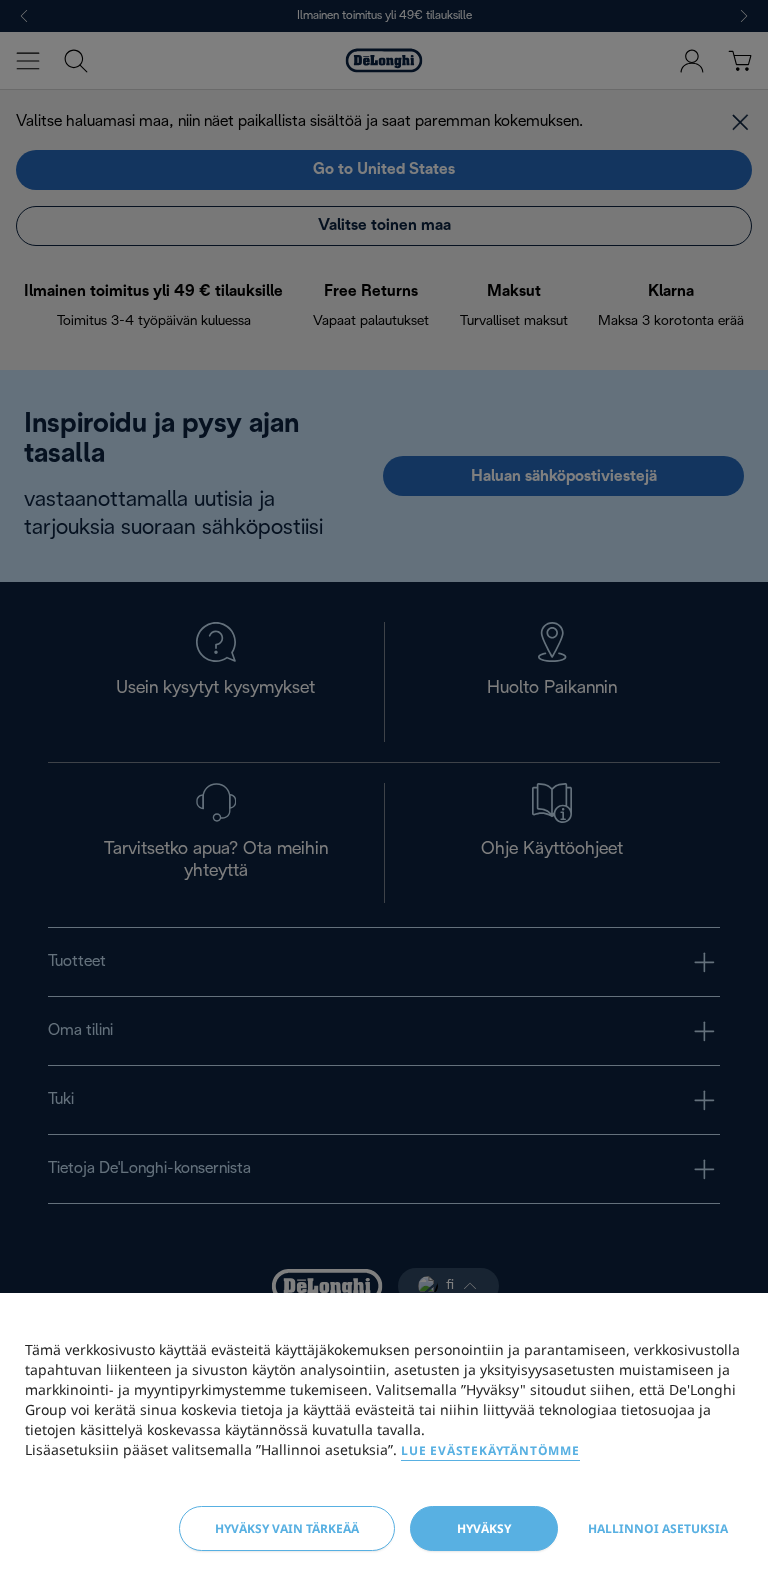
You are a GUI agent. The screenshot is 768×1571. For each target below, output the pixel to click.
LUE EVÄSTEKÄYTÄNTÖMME (490, 1450)
